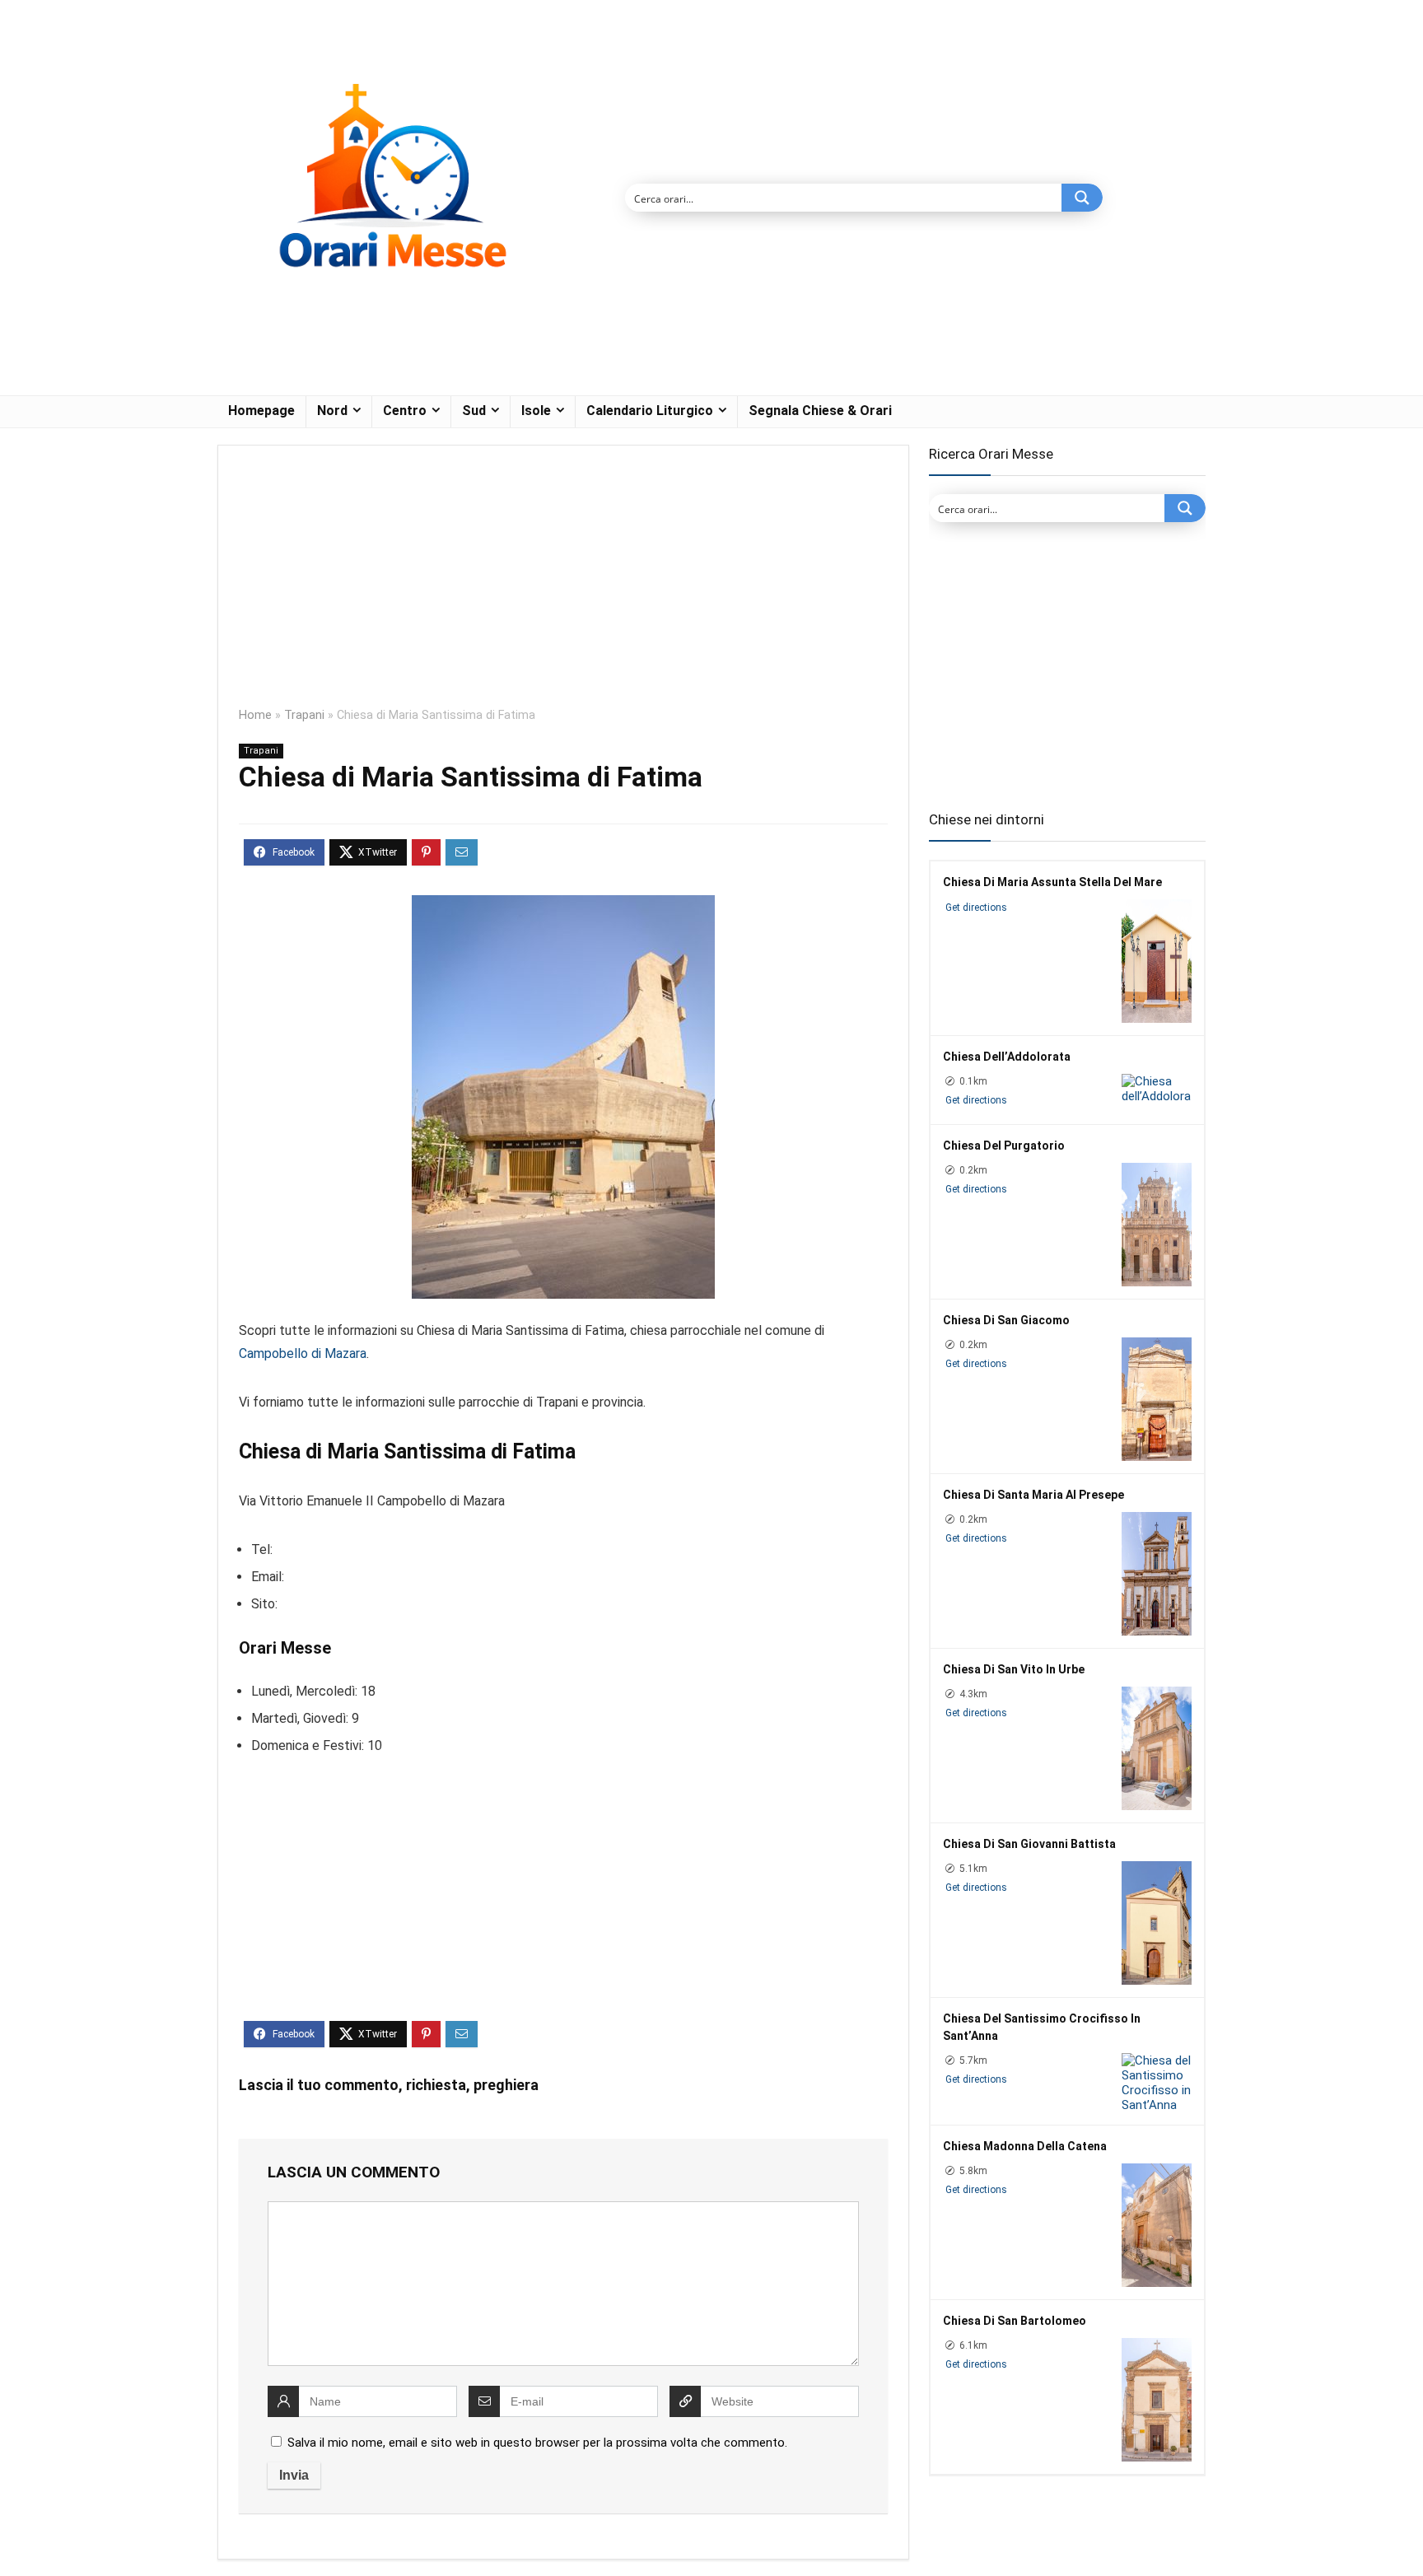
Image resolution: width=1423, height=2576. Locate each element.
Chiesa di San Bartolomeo (1015, 2321)
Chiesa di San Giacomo (1006, 1320)
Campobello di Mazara (303, 1353)
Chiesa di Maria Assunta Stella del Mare (1052, 882)
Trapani (304, 715)
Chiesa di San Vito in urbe (1014, 1669)
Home (255, 715)
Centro (405, 411)
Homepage (261, 411)
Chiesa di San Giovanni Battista (1029, 1844)
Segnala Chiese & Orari (820, 411)
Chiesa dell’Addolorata (1007, 1057)
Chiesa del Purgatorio (1004, 1146)
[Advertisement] (563, 588)
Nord (332, 411)
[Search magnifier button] (1082, 198)
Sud (474, 411)
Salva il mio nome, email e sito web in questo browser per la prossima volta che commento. (537, 2443)
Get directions (976, 908)
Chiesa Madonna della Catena (1025, 2146)
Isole (536, 411)
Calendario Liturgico (650, 411)
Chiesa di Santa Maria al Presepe (1033, 1495)
